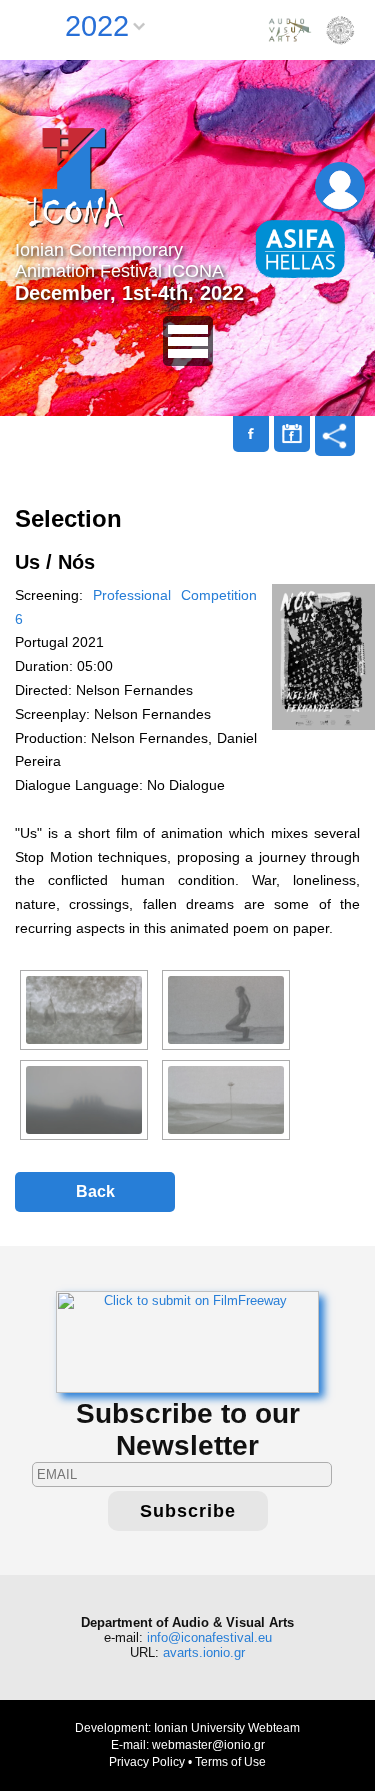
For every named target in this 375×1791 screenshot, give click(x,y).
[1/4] (84, 1010)
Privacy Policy (147, 1762)
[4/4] (226, 1100)
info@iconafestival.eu (209, 1637)
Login (340, 187)
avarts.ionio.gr (204, 1652)
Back (95, 1191)
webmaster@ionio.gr (208, 1745)
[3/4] (84, 1100)
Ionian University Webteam (227, 1728)
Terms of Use (230, 1762)
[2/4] (226, 1010)
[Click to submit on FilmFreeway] (187, 1341)
